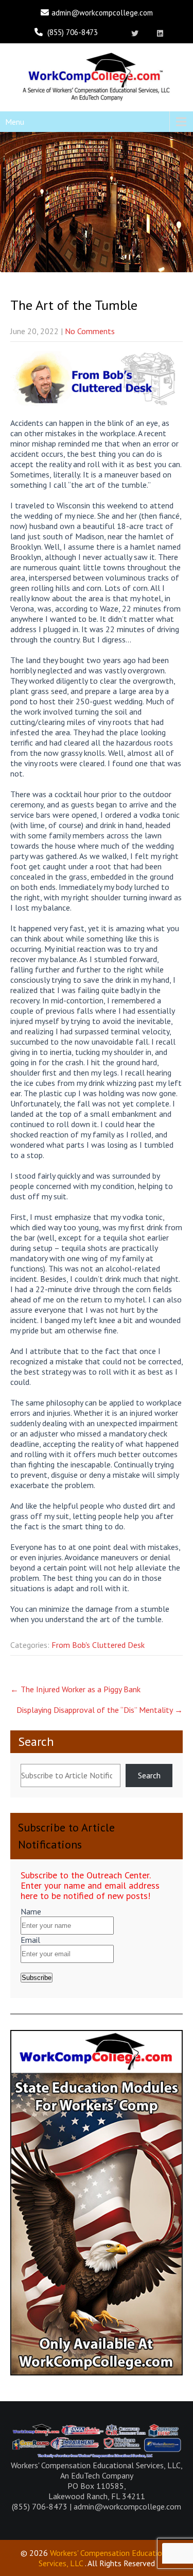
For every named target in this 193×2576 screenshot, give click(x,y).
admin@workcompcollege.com (102, 13)
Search (36, 1741)
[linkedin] (160, 34)
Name (31, 1911)
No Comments (90, 331)
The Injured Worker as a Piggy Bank (75, 1689)
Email (30, 1940)
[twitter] (135, 34)
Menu (15, 122)
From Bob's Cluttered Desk (98, 1645)
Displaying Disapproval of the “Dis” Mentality (100, 1710)
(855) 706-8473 (73, 32)
